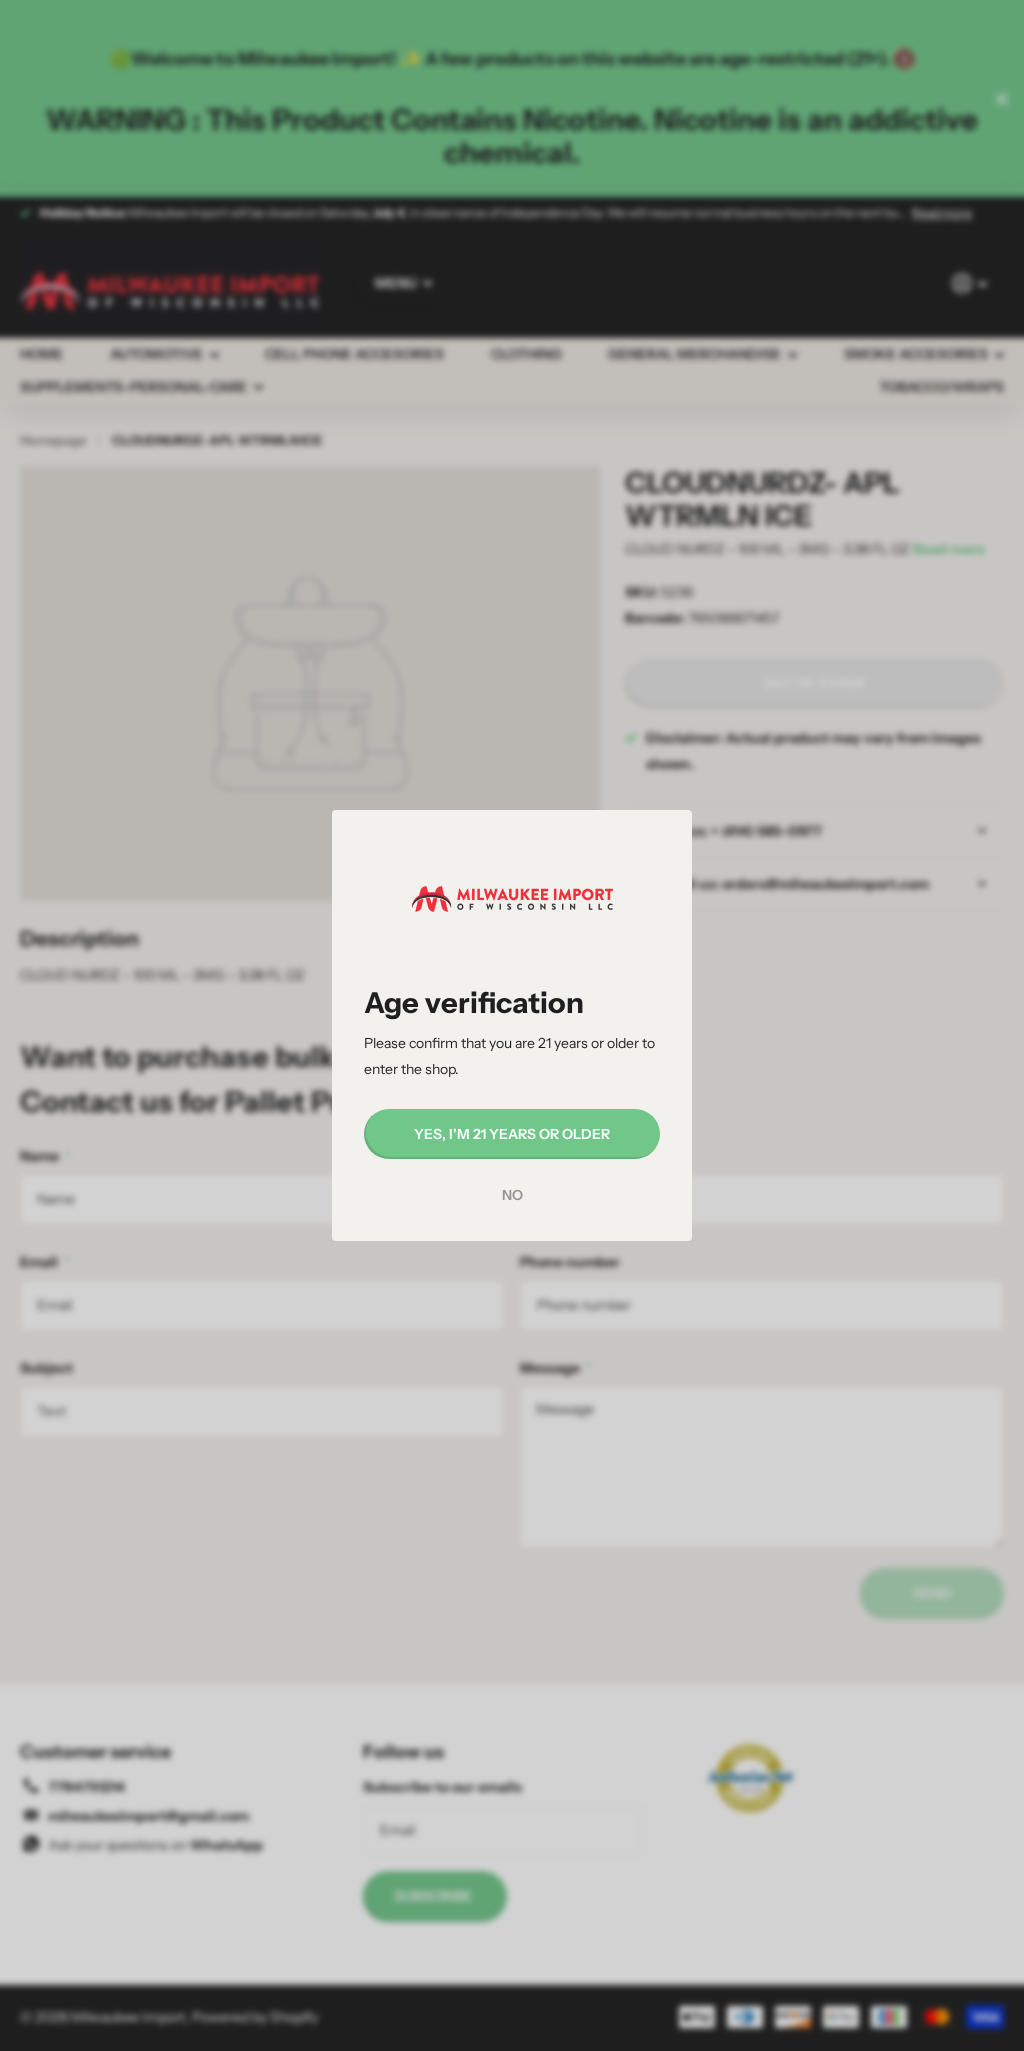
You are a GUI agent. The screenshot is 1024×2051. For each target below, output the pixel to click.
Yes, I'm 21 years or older (512, 1134)
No (512, 1195)
